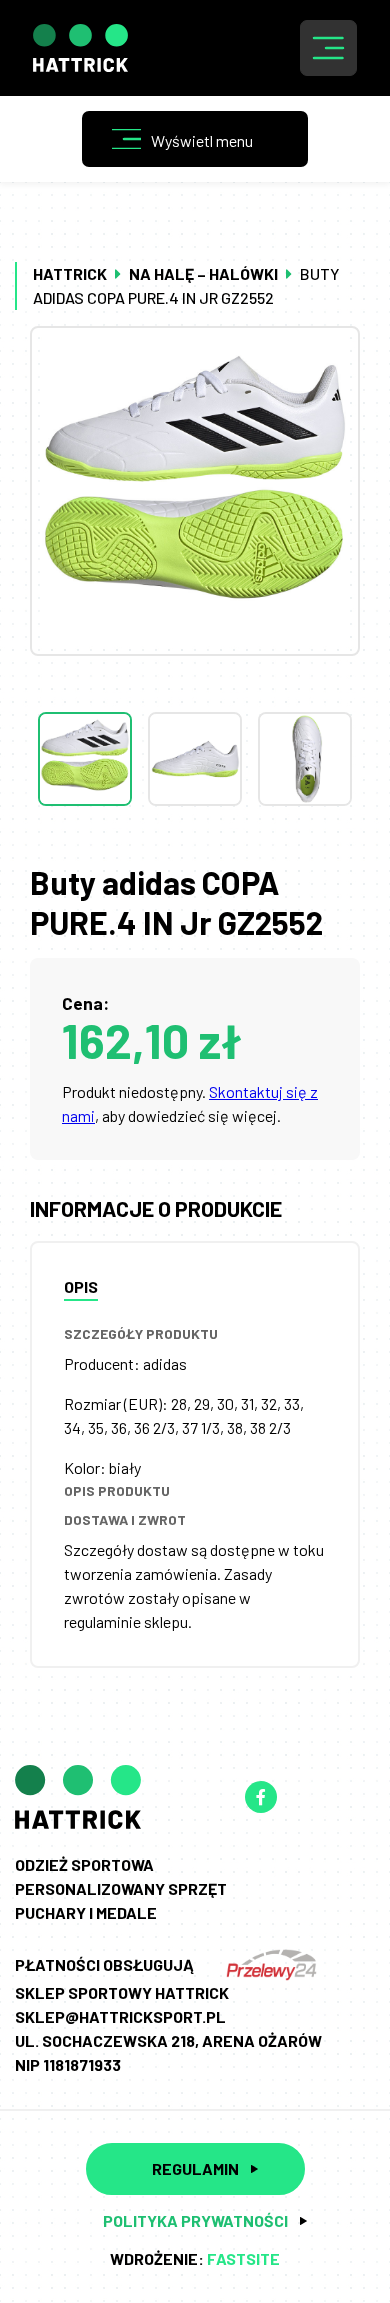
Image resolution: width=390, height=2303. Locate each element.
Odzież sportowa (84, 1864)
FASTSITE (243, 2258)
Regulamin (195, 2168)
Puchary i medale (86, 1912)
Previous (195, 672)
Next (195, 846)
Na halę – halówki (203, 273)
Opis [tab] (81, 1286)
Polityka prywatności (195, 2220)
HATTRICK (70, 273)
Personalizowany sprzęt (121, 1888)
